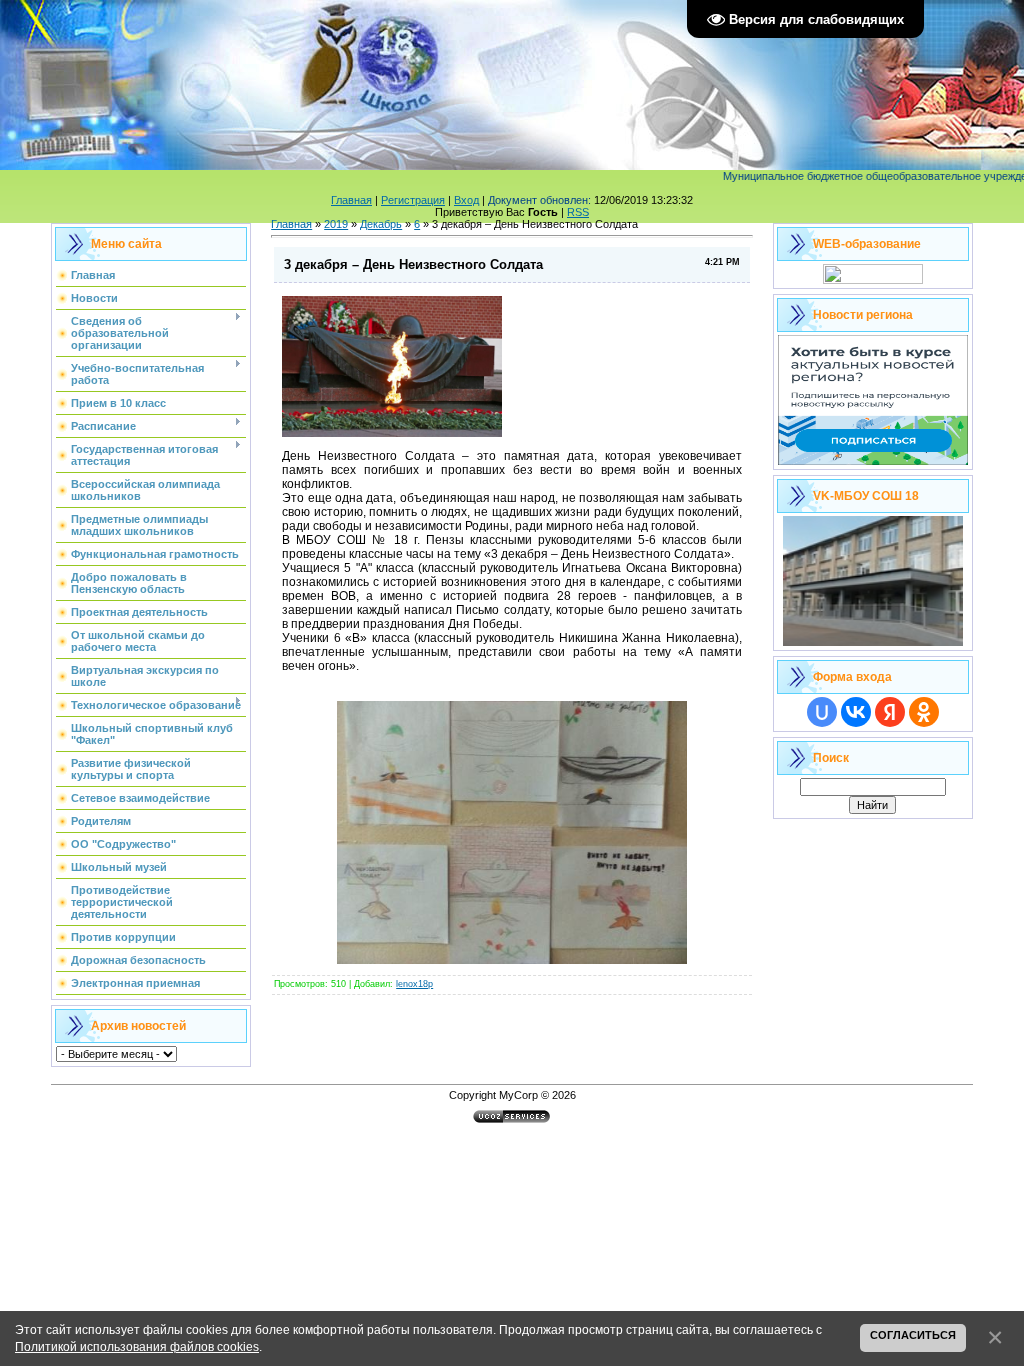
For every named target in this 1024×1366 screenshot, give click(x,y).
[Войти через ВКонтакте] (856, 712)
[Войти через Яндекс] (890, 712)
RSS (578, 212)
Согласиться (913, 1335)
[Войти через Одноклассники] (924, 712)
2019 (336, 224)
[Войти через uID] (822, 712)
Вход (466, 200)
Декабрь (381, 224)
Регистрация (413, 200)
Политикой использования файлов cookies (137, 1346)
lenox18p (414, 984)
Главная (351, 200)
